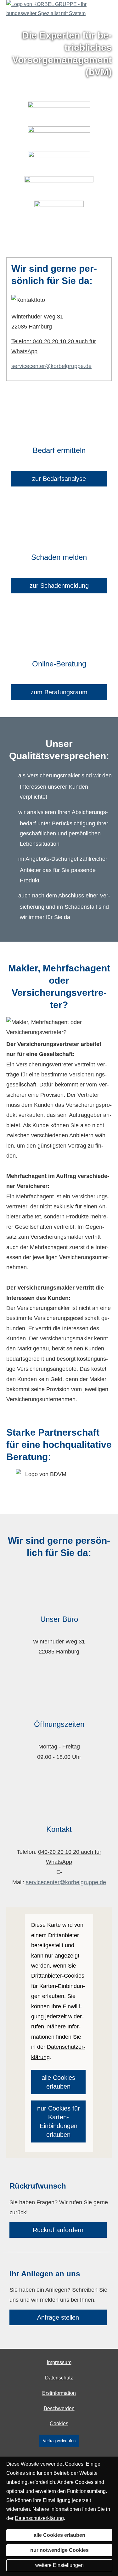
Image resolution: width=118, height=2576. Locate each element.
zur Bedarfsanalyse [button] (59, 479)
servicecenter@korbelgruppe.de (51, 366)
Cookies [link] (59, 2424)
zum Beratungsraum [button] (59, 692)
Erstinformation (59, 2393)
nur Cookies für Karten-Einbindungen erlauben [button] (59, 2121)
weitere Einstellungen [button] (59, 2565)
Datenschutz (59, 2378)
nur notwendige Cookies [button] (59, 2550)
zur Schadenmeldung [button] (59, 586)
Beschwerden (59, 2408)
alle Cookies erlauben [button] (58, 2082)
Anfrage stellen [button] (58, 2317)
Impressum (59, 2362)
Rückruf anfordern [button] (58, 2230)
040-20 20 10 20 (59, 1852)
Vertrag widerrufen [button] (59, 2441)
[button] (59, 240)
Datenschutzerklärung (39, 2518)
